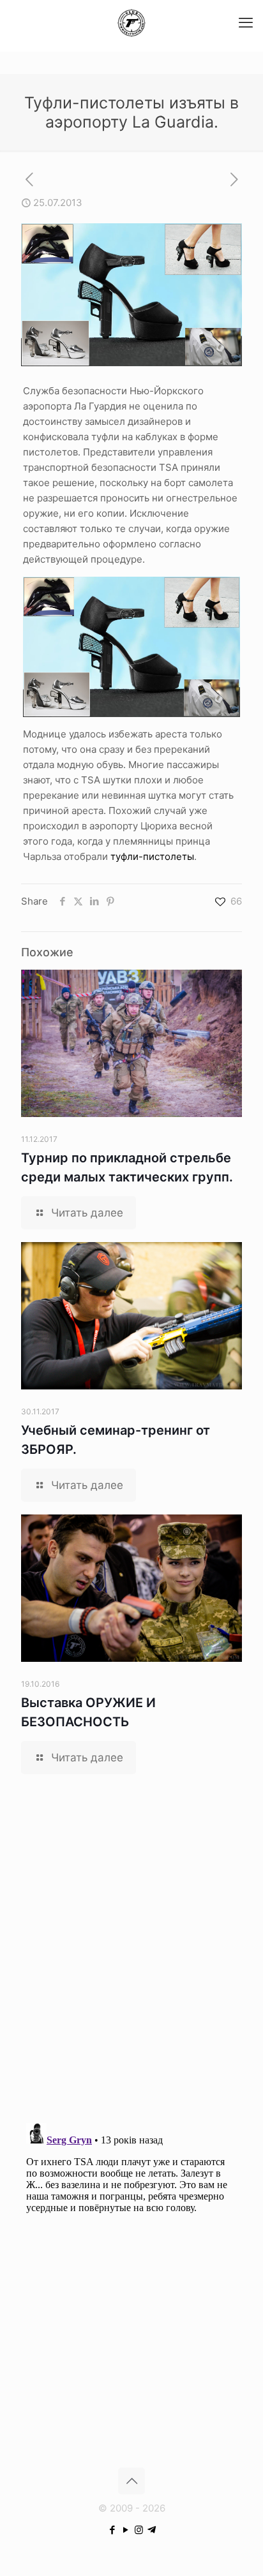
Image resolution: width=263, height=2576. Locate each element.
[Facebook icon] (112, 2530)
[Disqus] (131, 1946)
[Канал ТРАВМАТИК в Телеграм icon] (152, 2530)
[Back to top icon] (131, 2481)
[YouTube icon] (125, 2530)
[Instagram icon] (139, 2530)
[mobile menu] (246, 22)
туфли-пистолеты (152, 856)
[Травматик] (131, 22)
